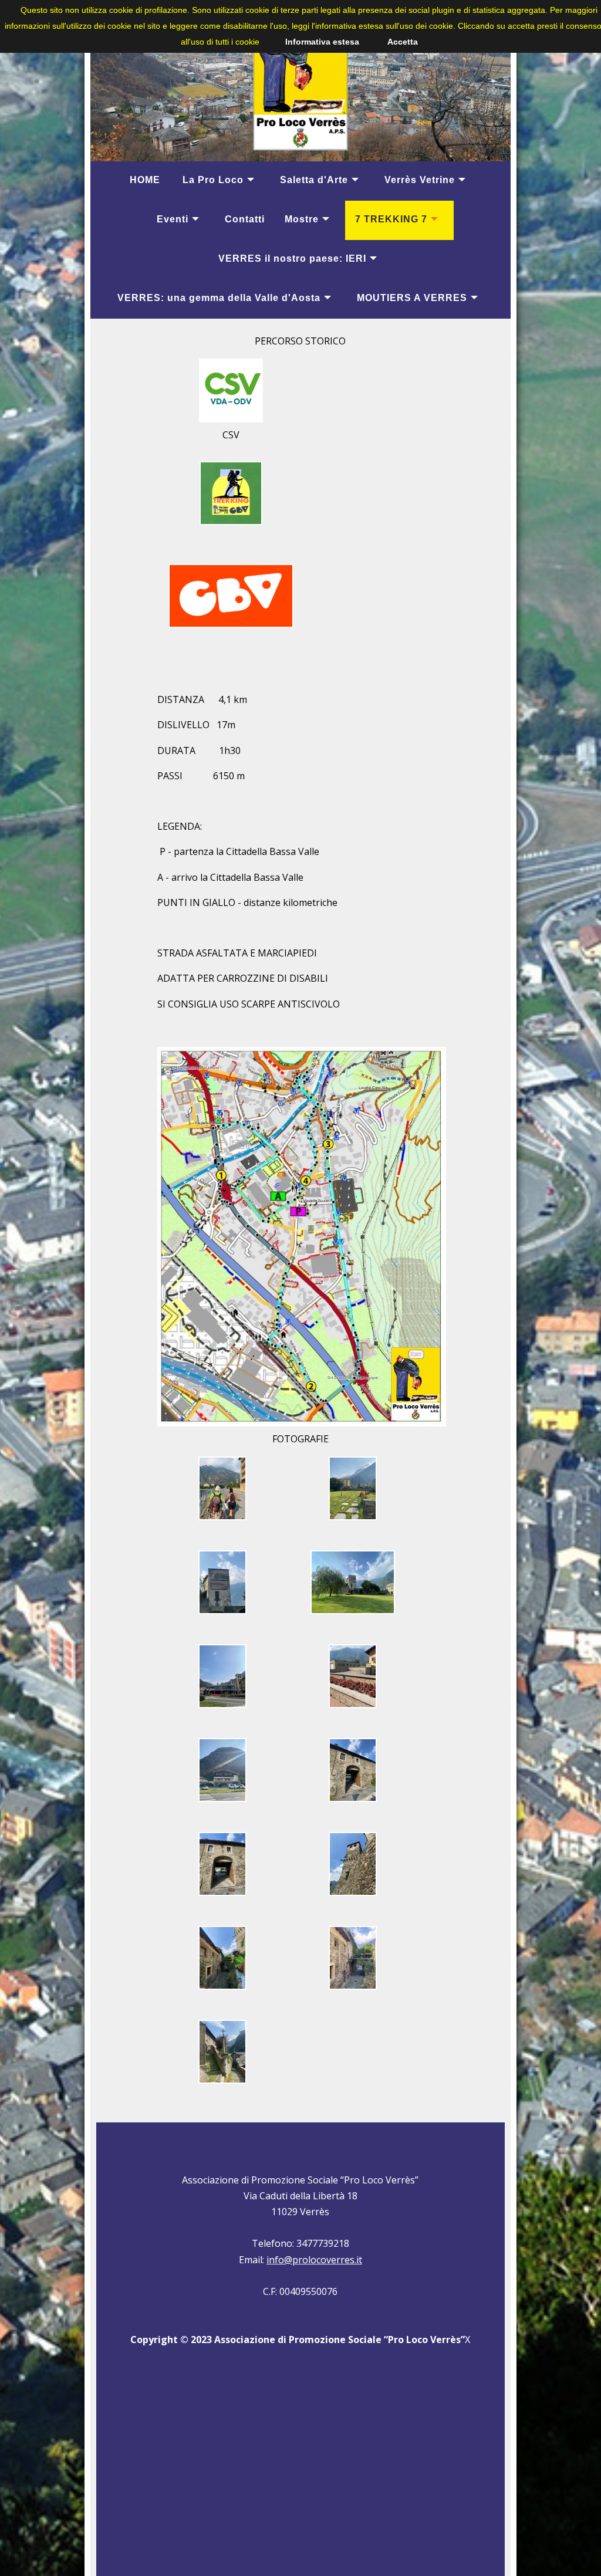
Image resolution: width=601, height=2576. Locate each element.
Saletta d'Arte (314, 180)
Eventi (173, 219)
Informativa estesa (322, 42)
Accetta (403, 42)
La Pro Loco (213, 180)
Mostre (302, 219)
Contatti (245, 219)
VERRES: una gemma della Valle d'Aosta (219, 298)
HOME (145, 180)
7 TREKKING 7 (391, 219)
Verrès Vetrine (420, 180)
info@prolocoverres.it (314, 2260)
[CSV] (231, 424)
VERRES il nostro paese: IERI (292, 258)
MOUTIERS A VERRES (412, 298)
